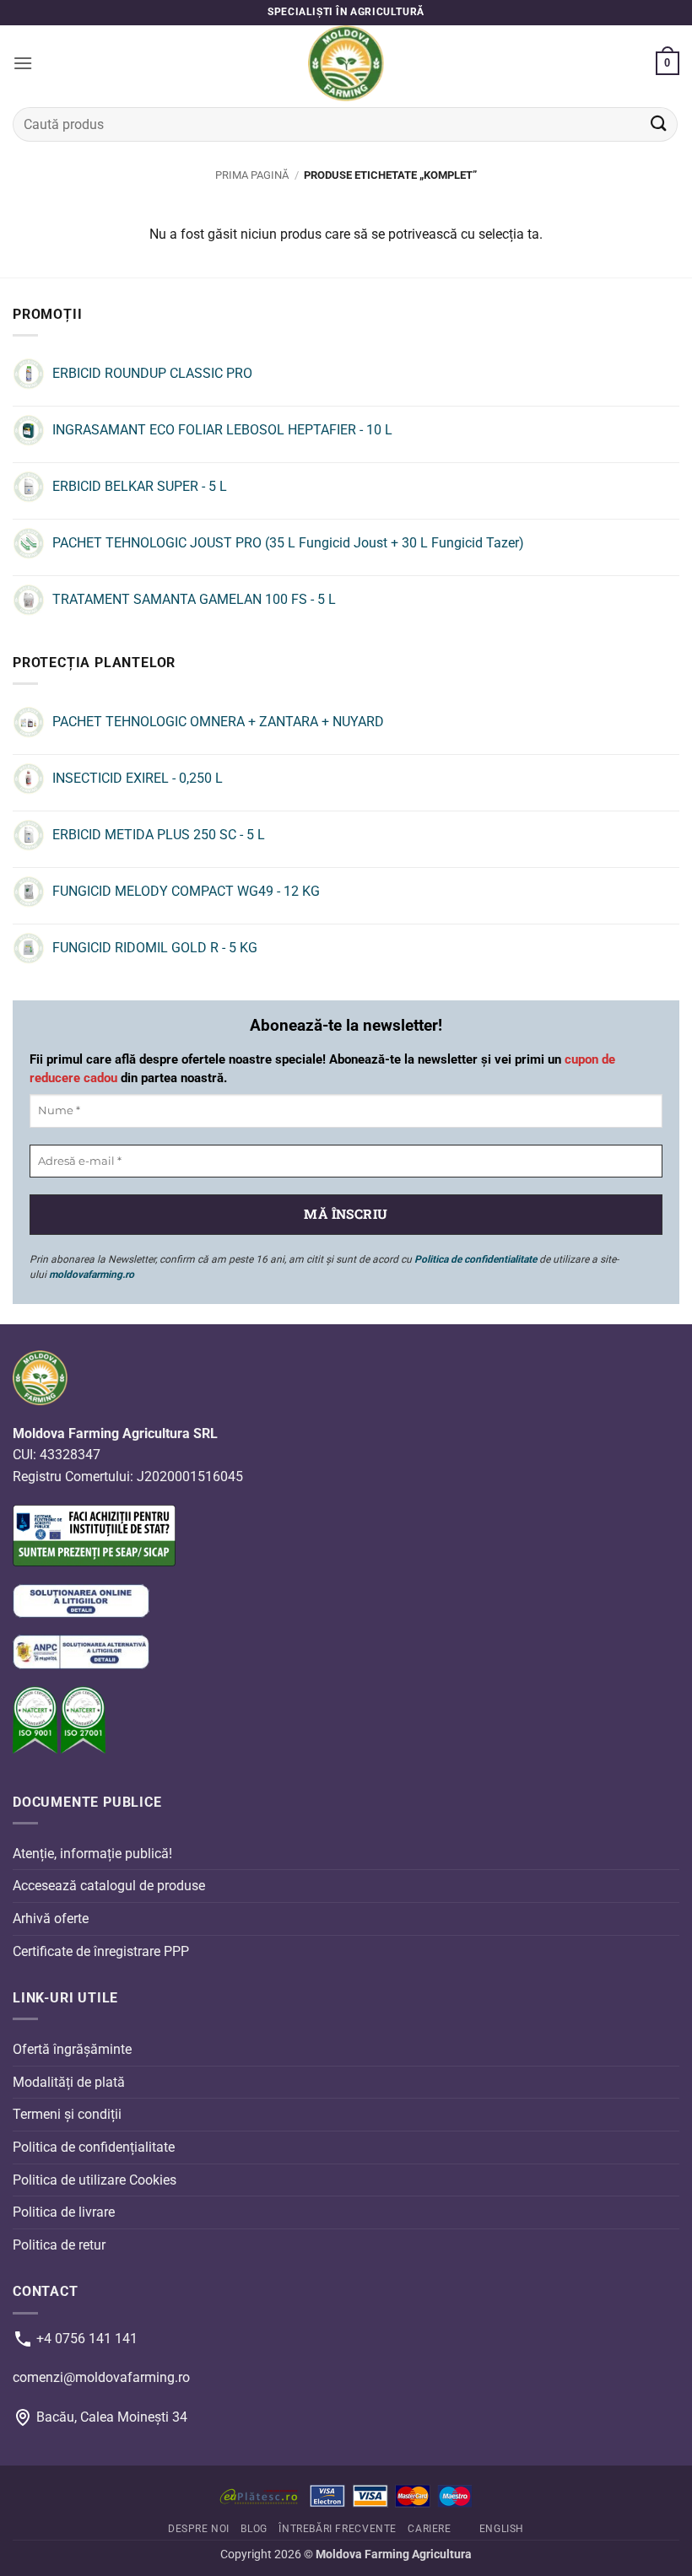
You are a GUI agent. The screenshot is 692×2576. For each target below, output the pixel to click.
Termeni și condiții (67, 2114)
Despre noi (199, 2529)
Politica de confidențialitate (94, 2147)
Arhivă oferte (51, 1919)
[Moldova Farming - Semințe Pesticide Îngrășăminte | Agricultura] (346, 63)
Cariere (429, 2529)
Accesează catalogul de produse (109, 1886)
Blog (254, 2529)
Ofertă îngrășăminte (72, 2049)
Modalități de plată (69, 2082)
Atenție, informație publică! (92, 1853)
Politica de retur (59, 2244)
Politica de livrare (64, 2212)
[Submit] (659, 124)
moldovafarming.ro (92, 1275)
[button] (23, 63)
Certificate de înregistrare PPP (101, 1951)
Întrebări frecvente (338, 2529)
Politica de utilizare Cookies (95, 2179)
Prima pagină (252, 175)
